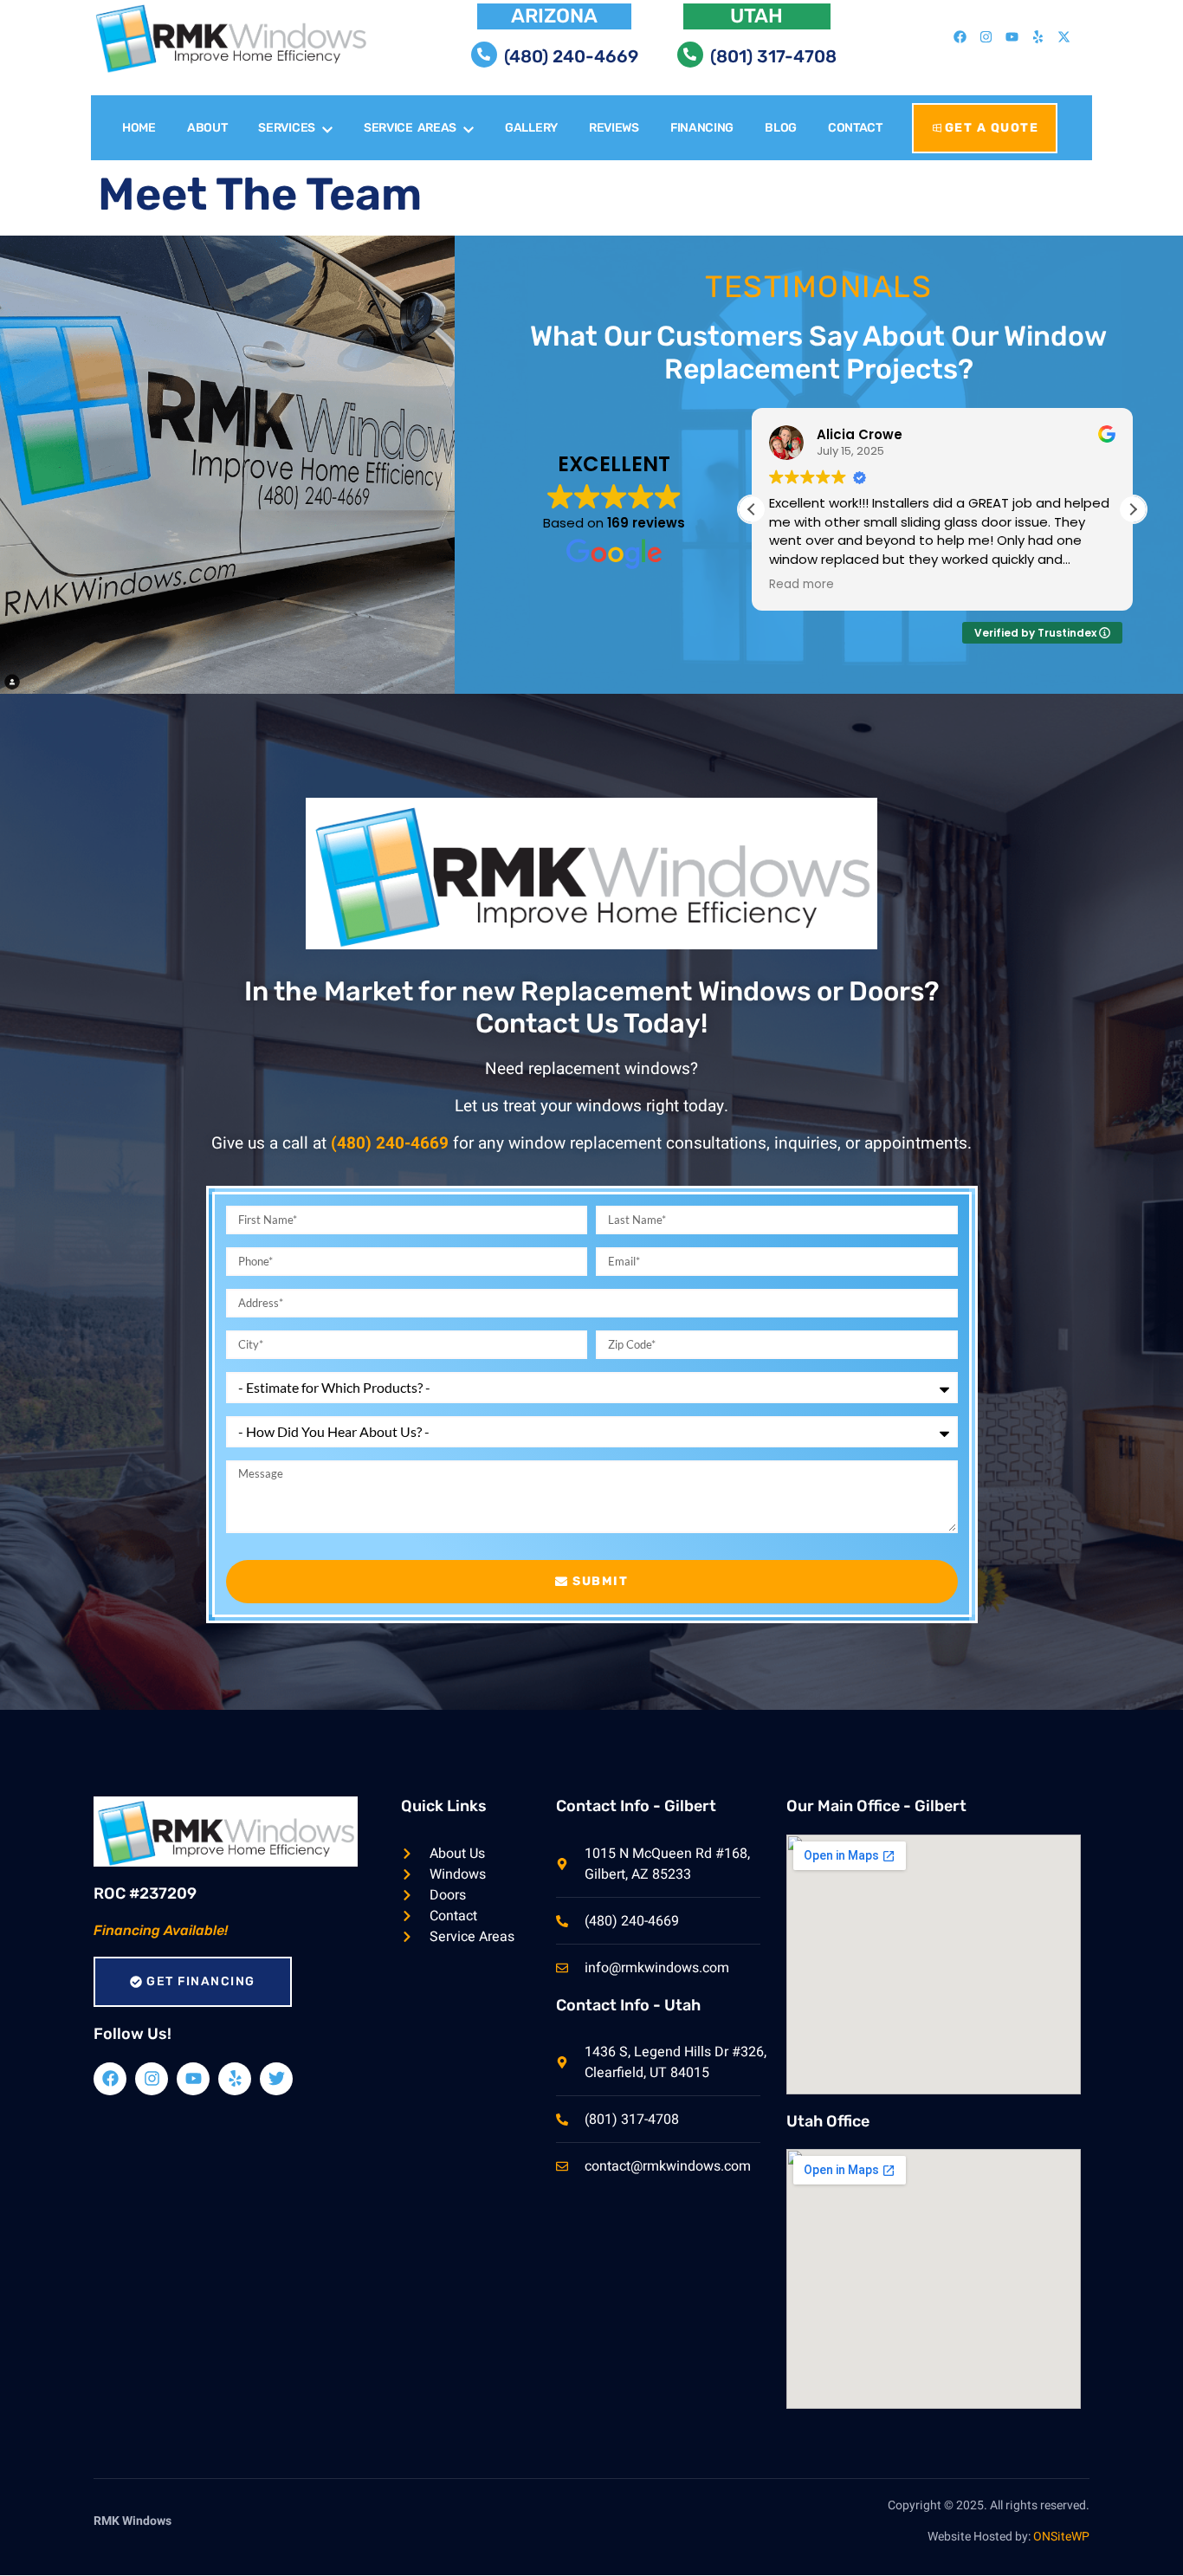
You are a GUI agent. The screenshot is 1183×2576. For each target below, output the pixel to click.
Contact (855, 128)
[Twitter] (276, 2079)
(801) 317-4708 (773, 56)
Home (139, 128)
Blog (781, 128)
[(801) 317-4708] (690, 55)
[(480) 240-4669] (484, 55)
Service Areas (410, 128)
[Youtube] (1012, 37)
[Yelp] (1038, 37)
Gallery (531, 128)
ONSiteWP (1061, 2537)
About (207, 128)
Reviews (614, 128)
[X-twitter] (1063, 37)
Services (287, 128)
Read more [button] (802, 585)
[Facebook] (960, 37)
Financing (702, 128)
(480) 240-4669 (571, 56)
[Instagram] (986, 37)
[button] (1133, 509)
